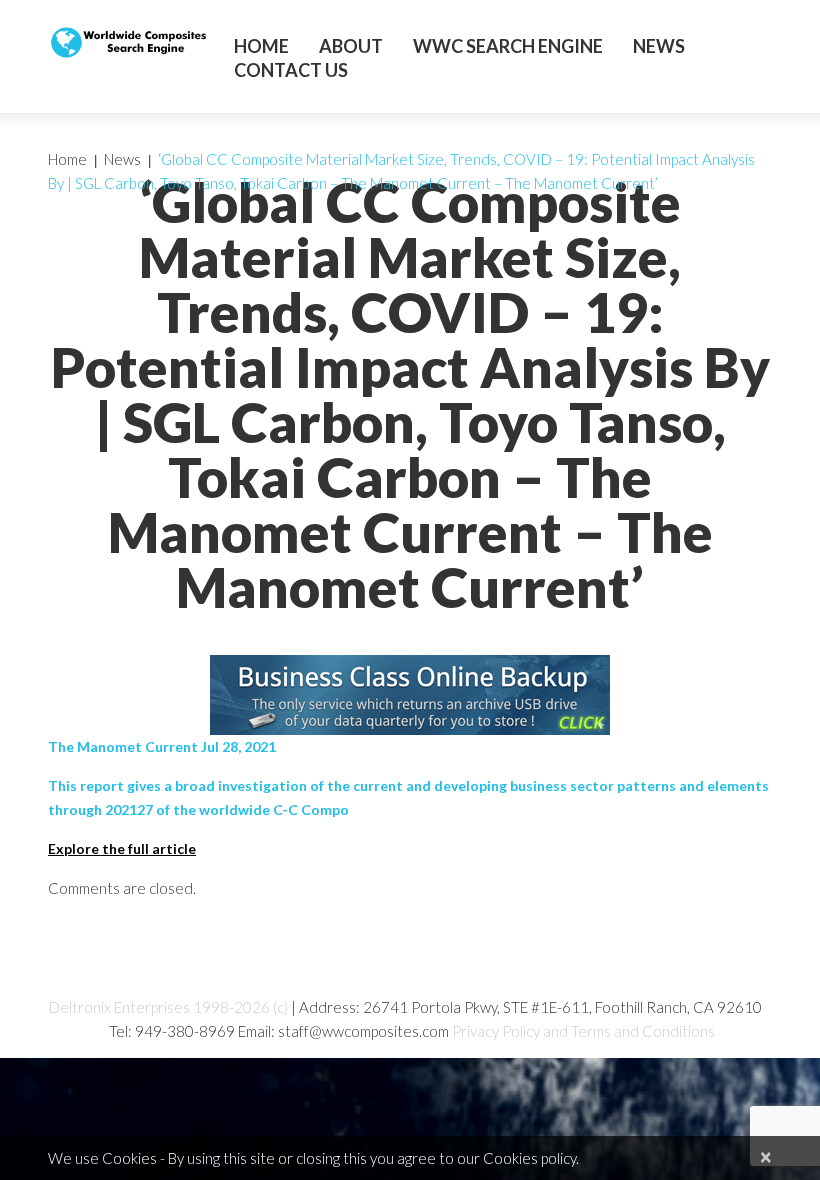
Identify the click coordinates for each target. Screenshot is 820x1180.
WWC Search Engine (508, 46)
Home (261, 46)
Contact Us (291, 70)
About (351, 46)
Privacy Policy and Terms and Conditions (583, 1031)
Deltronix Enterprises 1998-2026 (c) (168, 1007)
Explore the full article (122, 848)
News (659, 46)
